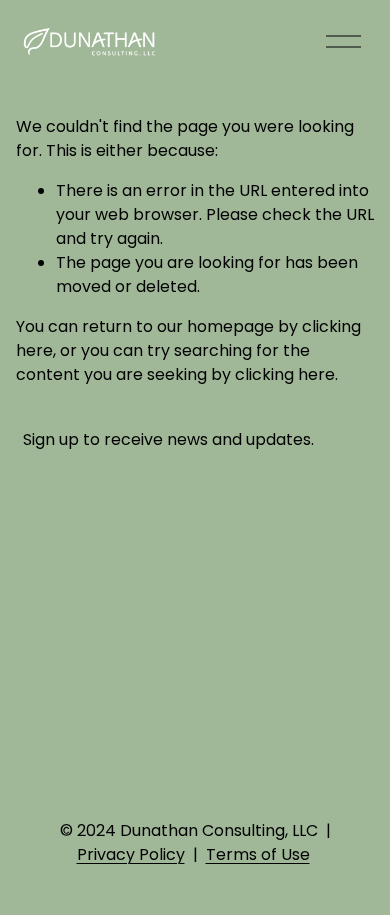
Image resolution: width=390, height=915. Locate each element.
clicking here (285, 374)
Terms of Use (258, 854)
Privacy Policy (131, 854)
